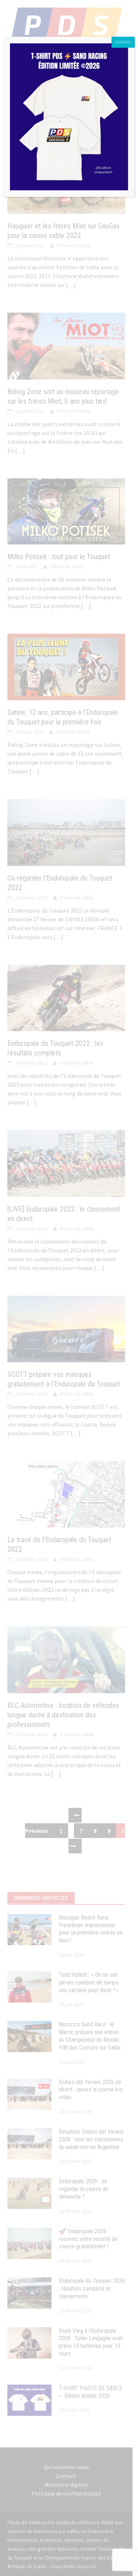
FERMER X (123, 42)
